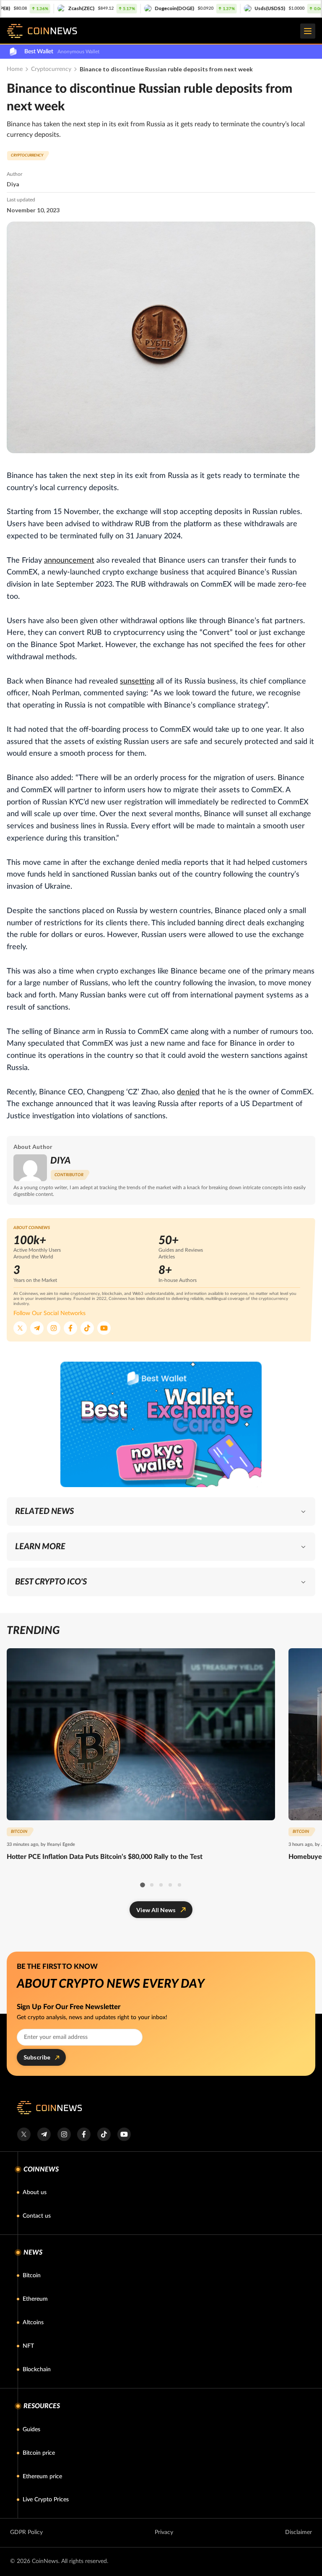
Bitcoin (32, 2276)
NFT (28, 2346)
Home (15, 69)
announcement (69, 561)
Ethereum (35, 2299)
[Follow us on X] (20, 1328)
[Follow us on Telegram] (37, 1328)
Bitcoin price (39, 2453)
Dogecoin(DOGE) (109, 8)
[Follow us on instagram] (64, 2134)
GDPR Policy (26, 2532)
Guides (31, 2430)
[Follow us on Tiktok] (87, 1328)
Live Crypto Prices (46, 2500)
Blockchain (37, 2370)
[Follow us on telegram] (44, 2134)
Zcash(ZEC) (16, 8)
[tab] (142, 1885)
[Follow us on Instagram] (54, 1328)
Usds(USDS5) (204, 8)
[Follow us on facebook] (84, 2134)
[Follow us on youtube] (124, 2134)
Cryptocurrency (51, 69)
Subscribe (37, 2057)
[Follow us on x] (24, 2134)
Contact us (37, 2216)
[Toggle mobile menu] (308, 31)
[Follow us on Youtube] (104, 1328)
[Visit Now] (161, 1424)
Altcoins (33, 2323)
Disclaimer (299, 2532)
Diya (13, 184)
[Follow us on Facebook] (70, 1328)
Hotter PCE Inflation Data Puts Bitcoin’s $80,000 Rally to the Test (105, 1857)
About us (35, 2192)
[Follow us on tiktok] (104, 2134)
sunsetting (137, 681)
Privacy (164, 2532)
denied (188, 1092)
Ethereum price (42, 2477)
